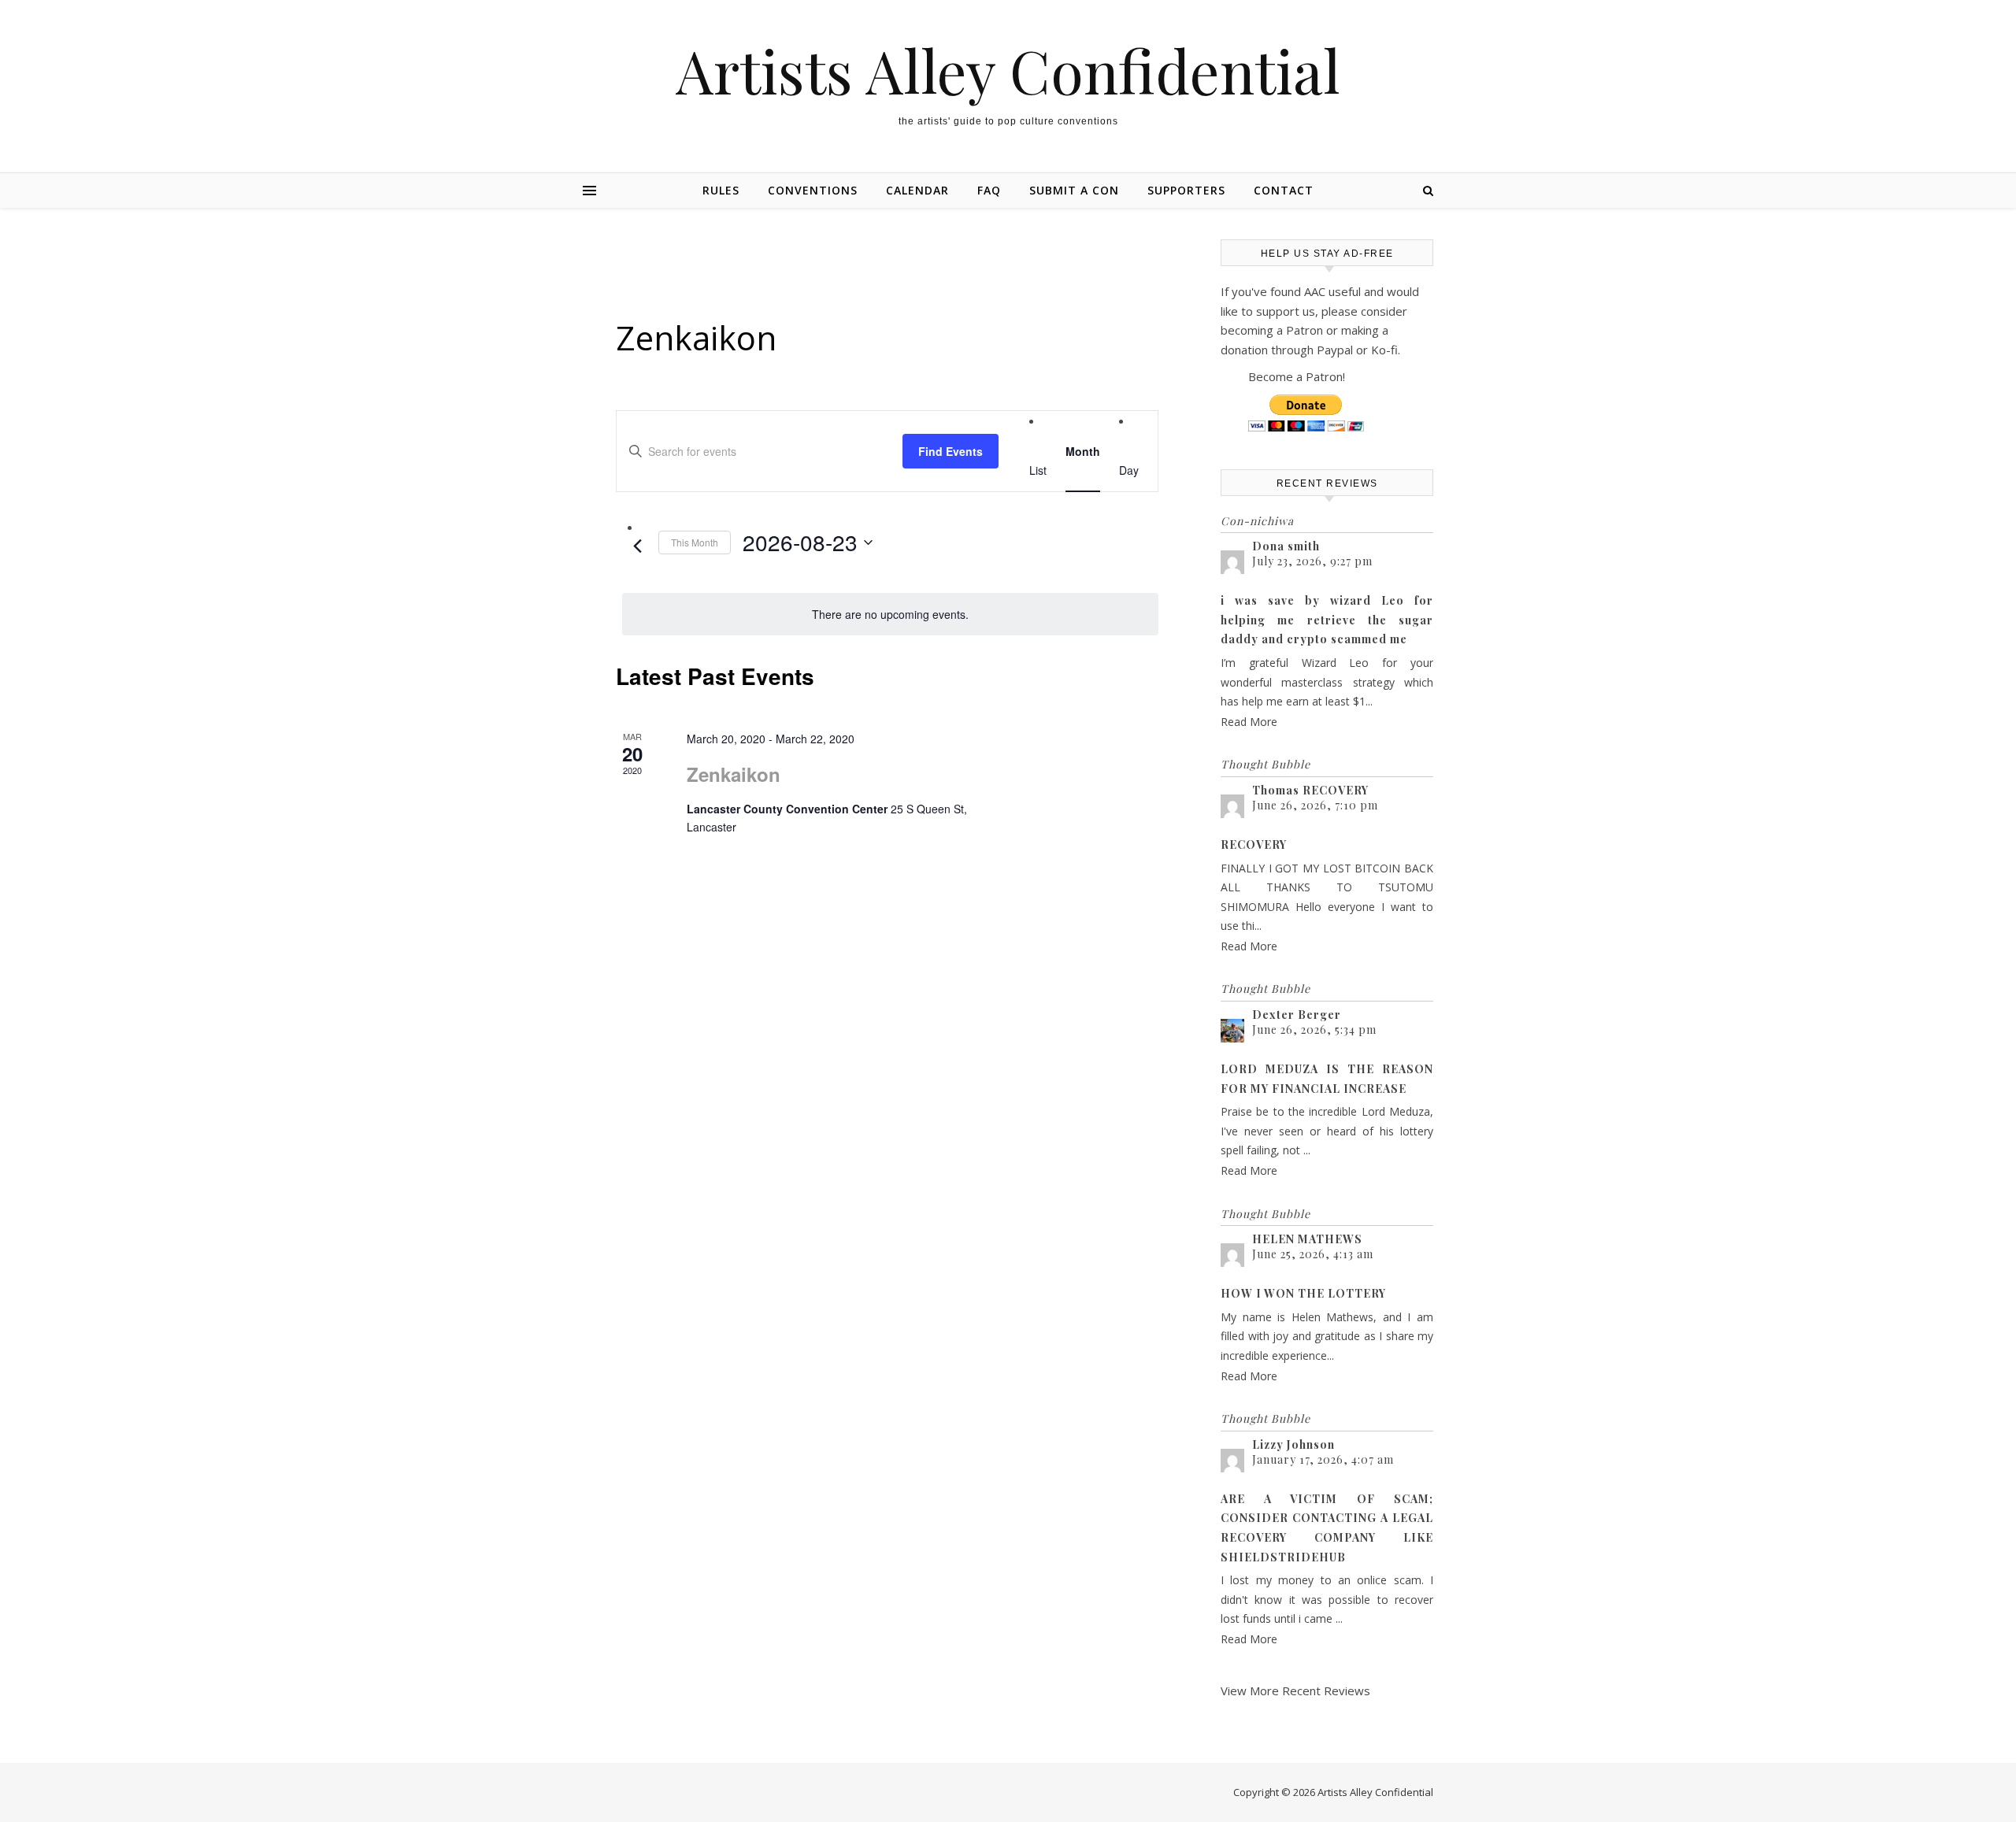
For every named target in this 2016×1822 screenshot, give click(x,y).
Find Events (951, 451)
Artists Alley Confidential (1008, 70)
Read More (1249, 722)
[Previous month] (637, 546)
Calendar (917, 190)
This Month (695, 542)
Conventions (813, 190)
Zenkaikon (734, 774)
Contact (1284, 190)
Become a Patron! (1297, 376)
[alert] (890, 615)
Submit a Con (1074, 190)
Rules (721, 190)
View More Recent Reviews (1295, 1691)
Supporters (1186, 190)
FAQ (989, 190)
